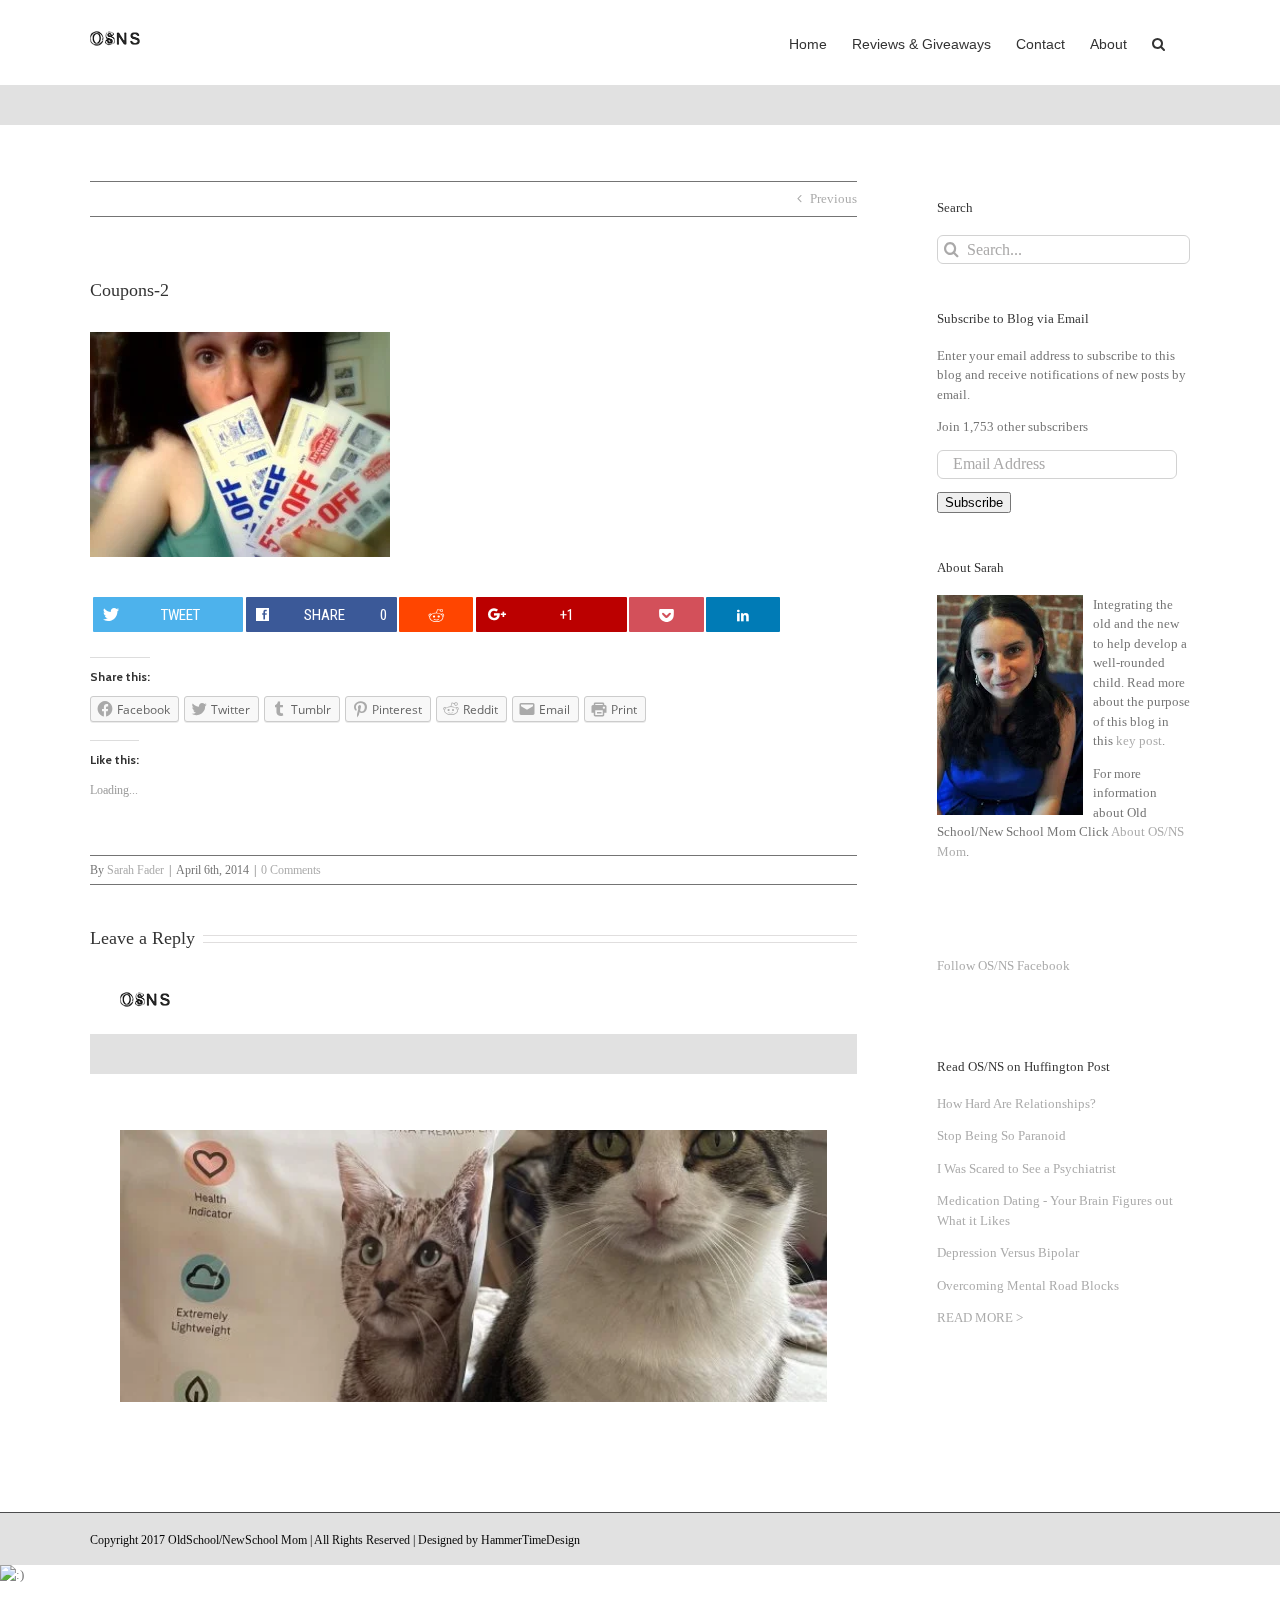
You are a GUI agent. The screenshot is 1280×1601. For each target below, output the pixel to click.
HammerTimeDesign (530, 1540)
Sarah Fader (135, 870)
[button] (1158, 42)
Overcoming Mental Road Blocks (1028, 1285)
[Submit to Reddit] (436, 614)
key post (1139, 740)
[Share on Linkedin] (743, 614)
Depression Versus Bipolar (1008, 1252)
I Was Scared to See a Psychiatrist (1026, 1168)
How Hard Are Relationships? (1016, 1103)
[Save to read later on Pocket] (666, 614)
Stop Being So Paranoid (1001, 1135)
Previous (833, 198)
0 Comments (291, 870)
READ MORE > (980, 1317)
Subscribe (974, 502)
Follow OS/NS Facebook (1003, 965)
